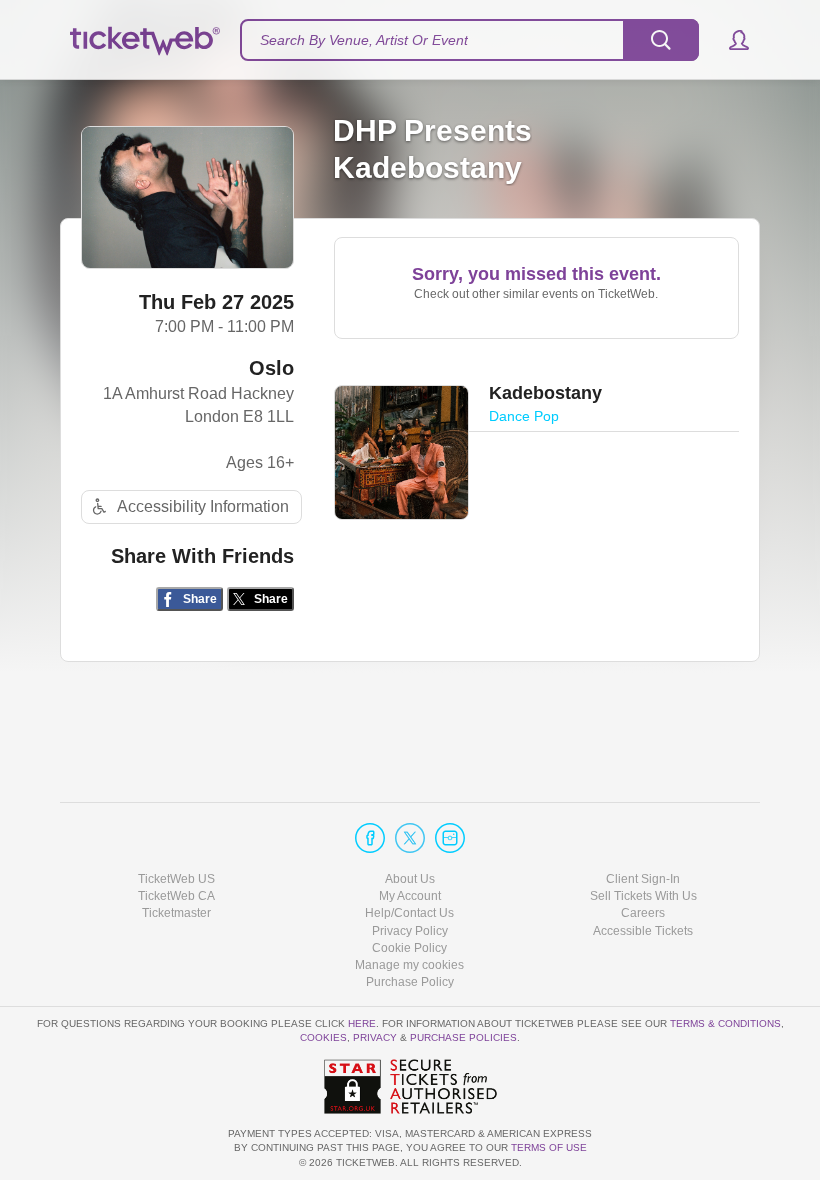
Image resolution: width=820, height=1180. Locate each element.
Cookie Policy (409, 948)
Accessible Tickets (643, 931)
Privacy (375, 1037)
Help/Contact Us (409, 913)
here (362, 1023)
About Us (410, 879)
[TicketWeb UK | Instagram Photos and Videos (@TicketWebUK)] (450, 838)
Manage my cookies (409, 965)
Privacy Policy (410, 931)
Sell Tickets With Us (643, 896)
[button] (729, 40)
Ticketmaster (176, 913)
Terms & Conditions (725, 1023)
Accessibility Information (203, 506)
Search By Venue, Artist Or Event (364, 40)
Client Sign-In (643, 879)
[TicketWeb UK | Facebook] (370, 838)
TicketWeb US (176, 879)
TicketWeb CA (176, 896)
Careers (643, 913)
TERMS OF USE (549, 1147)
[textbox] (469, 40)
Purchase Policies (463, 1037)
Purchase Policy (410, 982)
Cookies (323, 1037)
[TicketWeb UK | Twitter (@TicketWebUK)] (410, 838)
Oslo (271, 368)
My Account (410, 896)
